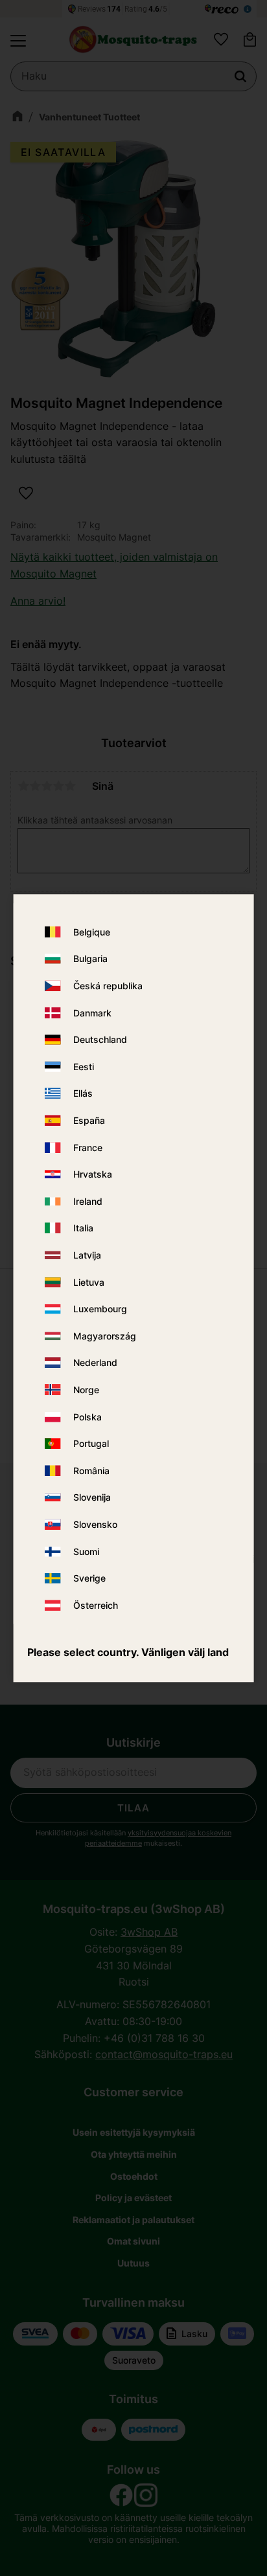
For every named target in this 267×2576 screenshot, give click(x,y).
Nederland (95, 1363)
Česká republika (108, 986)
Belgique (92, 932)
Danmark (92, 1013)
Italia (83, 1228)
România (91, 1471)
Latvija (87, 1255)
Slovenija (92, 1498)
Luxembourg (100, 1309)
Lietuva (89, 1282)
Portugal (91, 1443)
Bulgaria (90, 959)
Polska (87, 1417)
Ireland (88, 1201)
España (89, 1120)
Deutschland (100, 1040)
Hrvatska (93, 1175)
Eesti (84, 1067)
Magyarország (105, 1336)
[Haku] (240, 76)
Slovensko (95, 1524)
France (88, 1148)
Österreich (96, 1605)
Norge (86, 1390)
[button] (18, 41)
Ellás (83, 1094)
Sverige (89, 1578)
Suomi (86, 1551)
